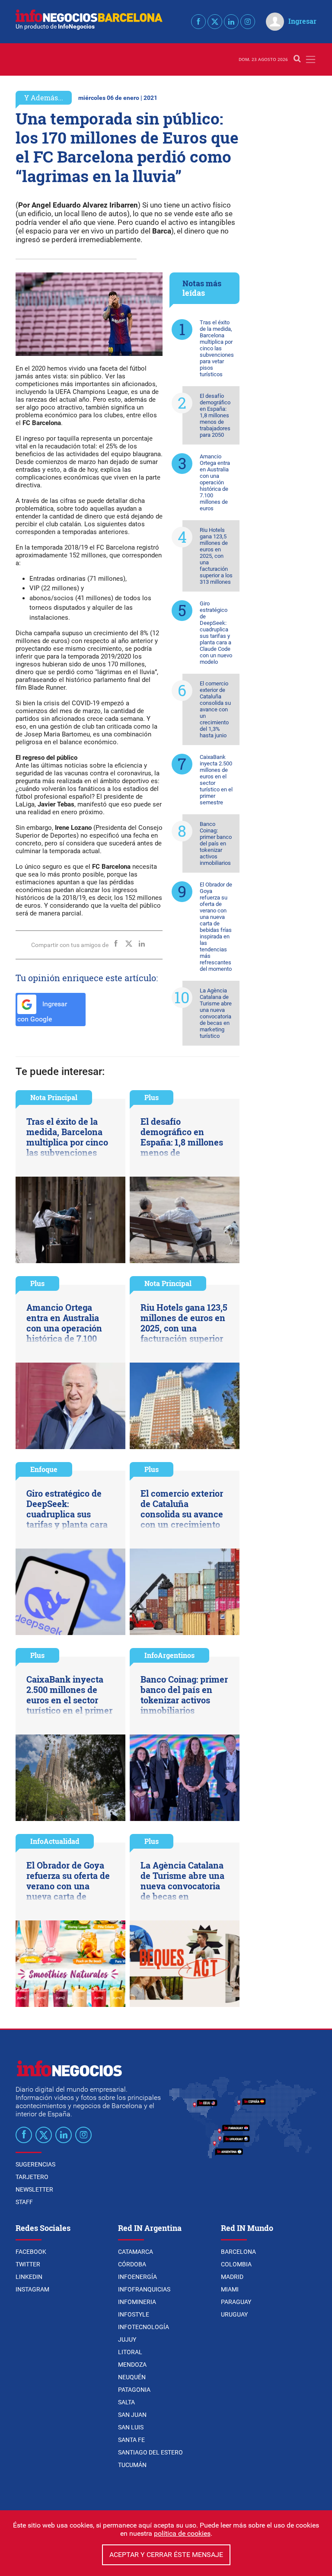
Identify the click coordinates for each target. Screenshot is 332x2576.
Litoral (130, 2352)
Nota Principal (54, 1097)
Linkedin (29, 2277)
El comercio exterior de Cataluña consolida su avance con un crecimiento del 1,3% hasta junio (215, 709)
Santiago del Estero (150, 2452)
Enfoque (44, 1469)
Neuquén (132, 2377)
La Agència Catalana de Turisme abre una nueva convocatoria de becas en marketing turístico (216, 1013)
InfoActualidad (55, 1841)
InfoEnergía (137, 2277)
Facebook (31, 2252)
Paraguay (236, 2302)
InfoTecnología (144, 2327)
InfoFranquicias (144, 2289)
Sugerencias (35, 2164)
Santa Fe (131, 2440)
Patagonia (134, 2390)
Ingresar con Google (42, 1011)
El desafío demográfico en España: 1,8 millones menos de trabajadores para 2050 (215, 415)
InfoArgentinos (169, 1655)
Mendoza (132, 2365)
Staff (24, 2202)
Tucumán (132, 2465)
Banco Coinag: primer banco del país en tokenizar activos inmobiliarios (216, 843)
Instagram (32, 2289)
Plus (152, 1097)
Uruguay (234, 2314)
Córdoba (132, 2264)
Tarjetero (32, 2177)
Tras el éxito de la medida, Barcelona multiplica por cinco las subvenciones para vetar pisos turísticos (217, 348)
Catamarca (136, 2252)
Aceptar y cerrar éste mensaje (166, 2555)
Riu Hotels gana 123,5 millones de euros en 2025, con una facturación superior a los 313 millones (216, 556)
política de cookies (182, 2533)
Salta (126, 2402)
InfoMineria (137, 2302)
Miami (230, 2289)
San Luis (131, 2427)
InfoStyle (134, 2314)
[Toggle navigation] (311, 59)
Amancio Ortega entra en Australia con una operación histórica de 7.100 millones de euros (215, 482)
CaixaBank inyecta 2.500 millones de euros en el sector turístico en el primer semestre (216, 780)
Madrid (232, 2277)
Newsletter (34, 2189)
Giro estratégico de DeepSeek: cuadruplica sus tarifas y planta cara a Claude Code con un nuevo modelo (216, 633)
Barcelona (238, 2252)
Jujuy (127, 2339)
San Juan (132, 2415)
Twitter (28, 2264)
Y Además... (44, 98)
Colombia (236, 2264)
